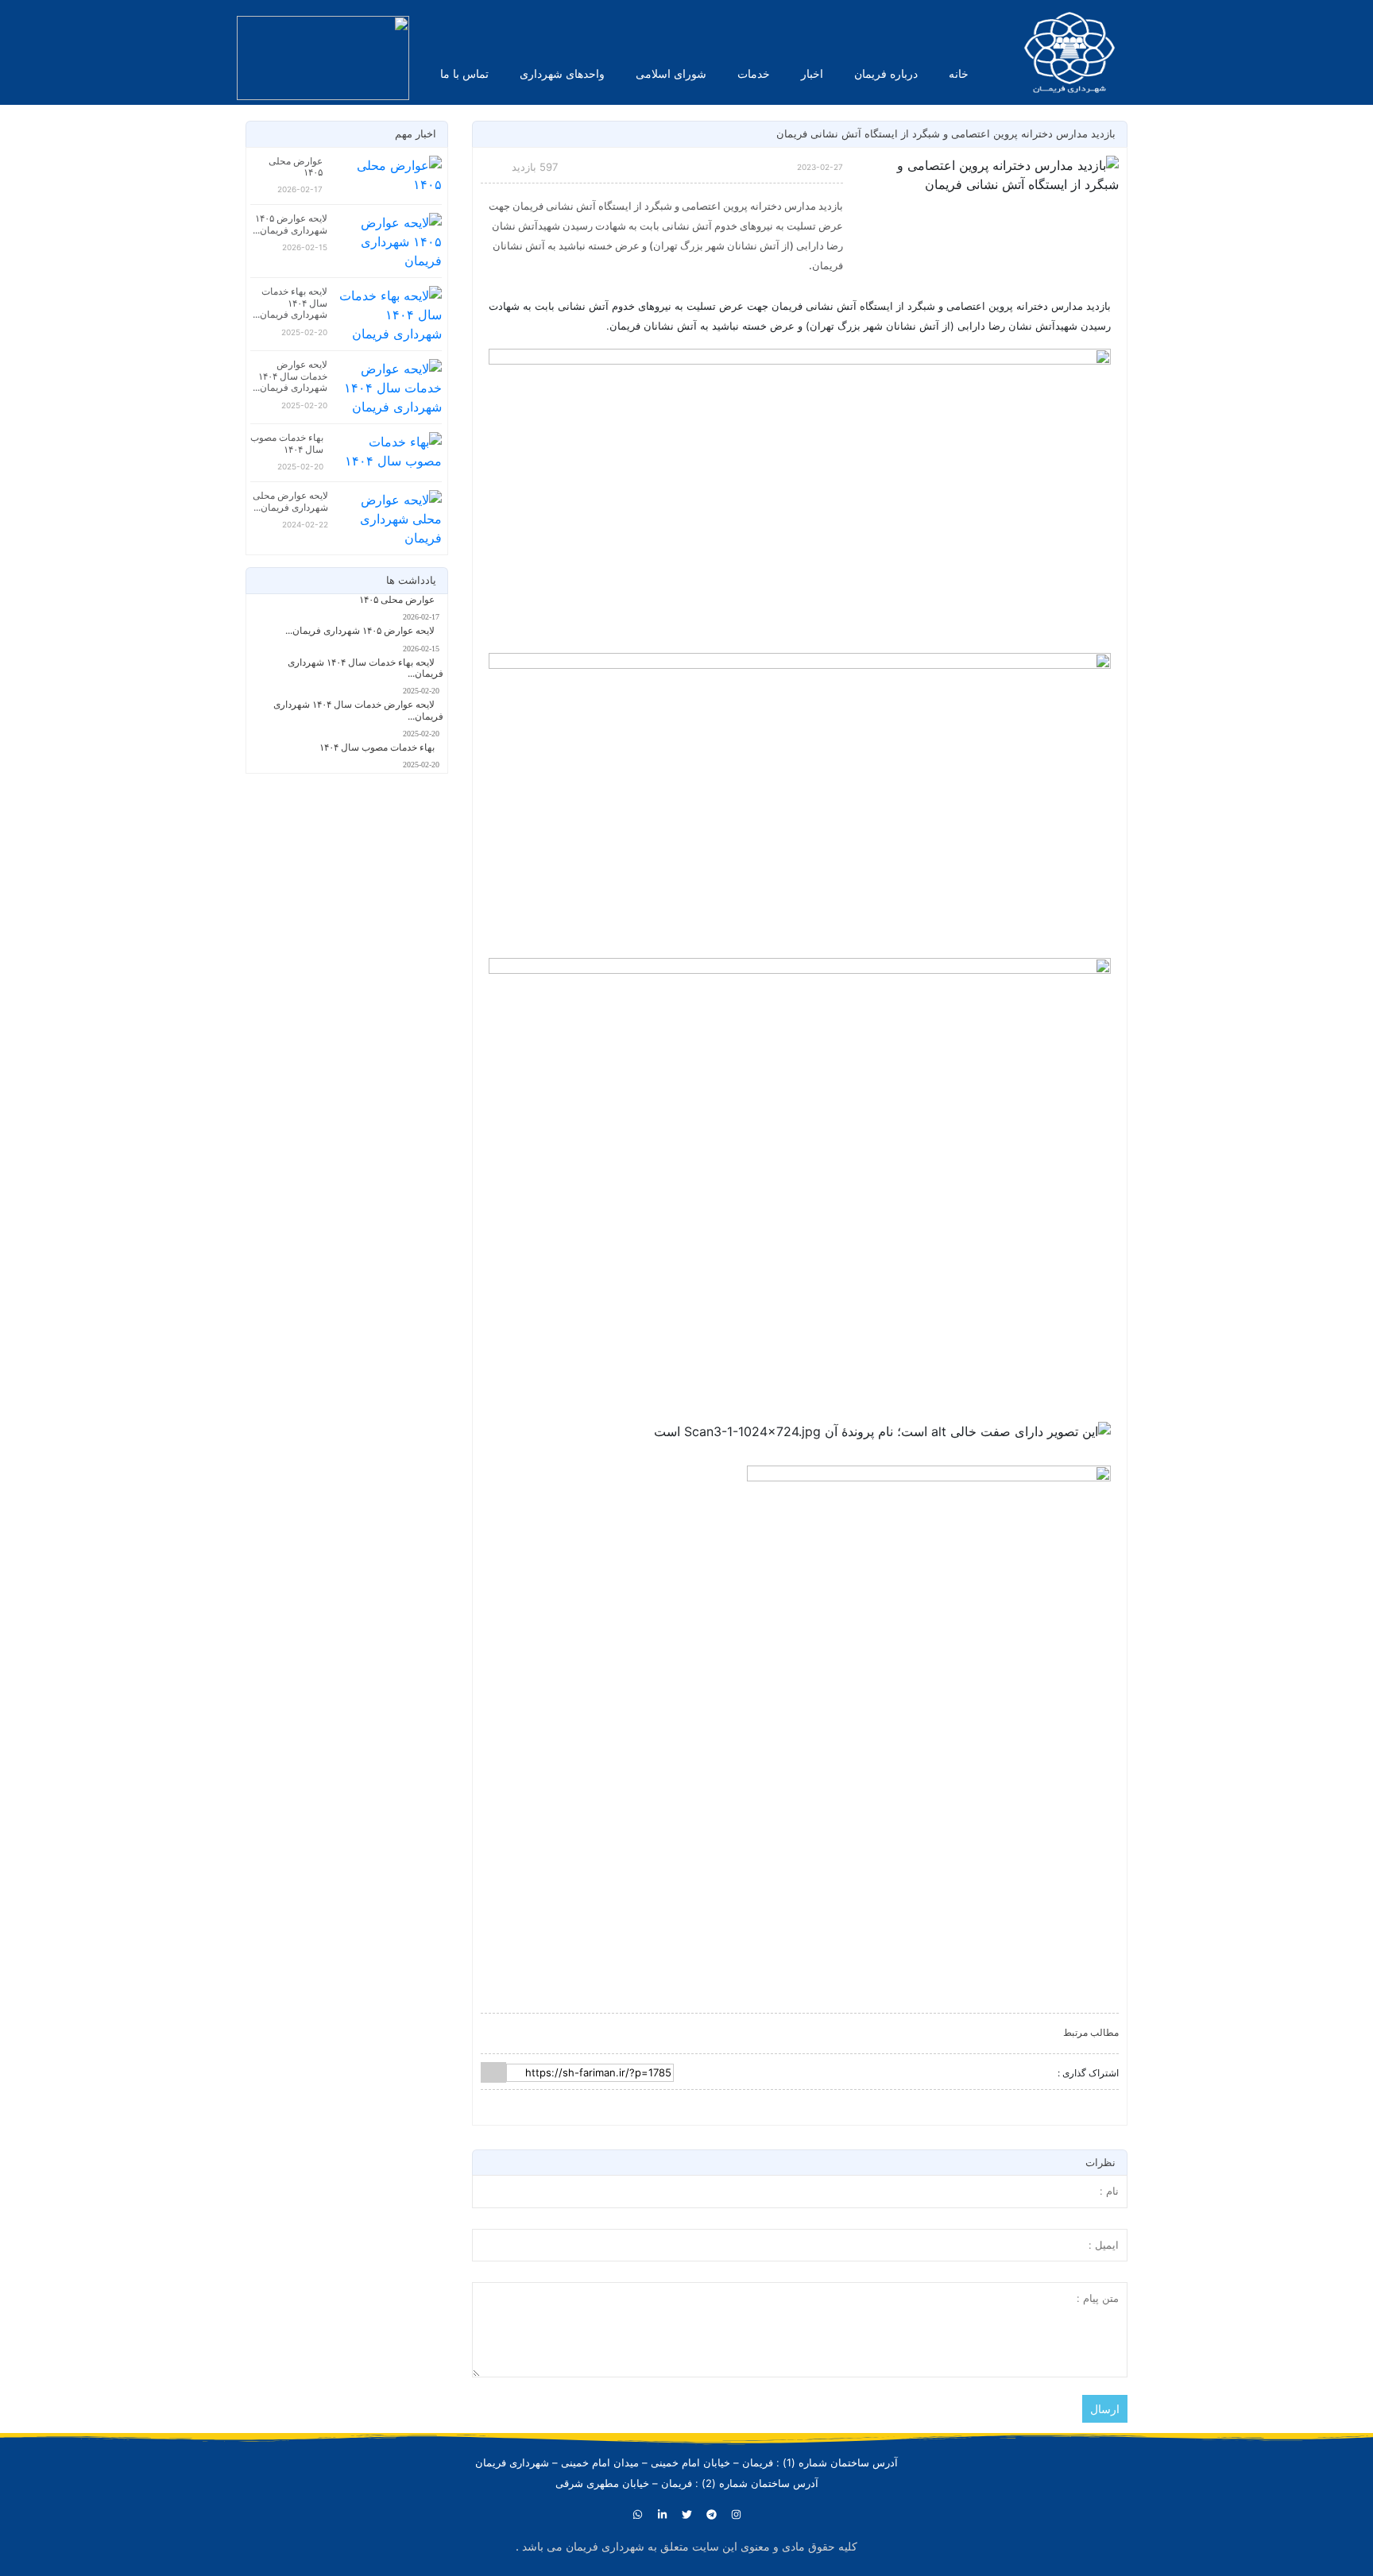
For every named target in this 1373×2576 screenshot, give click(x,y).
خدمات (754, 73)
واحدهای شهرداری (562, 73)
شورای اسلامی (671, 73)
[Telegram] (711, 2515)
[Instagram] (736, 2515)
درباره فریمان (886, 73)
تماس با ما (464, 73)
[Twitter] (686, 2515)
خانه (959, 73)
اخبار (812, 73)
